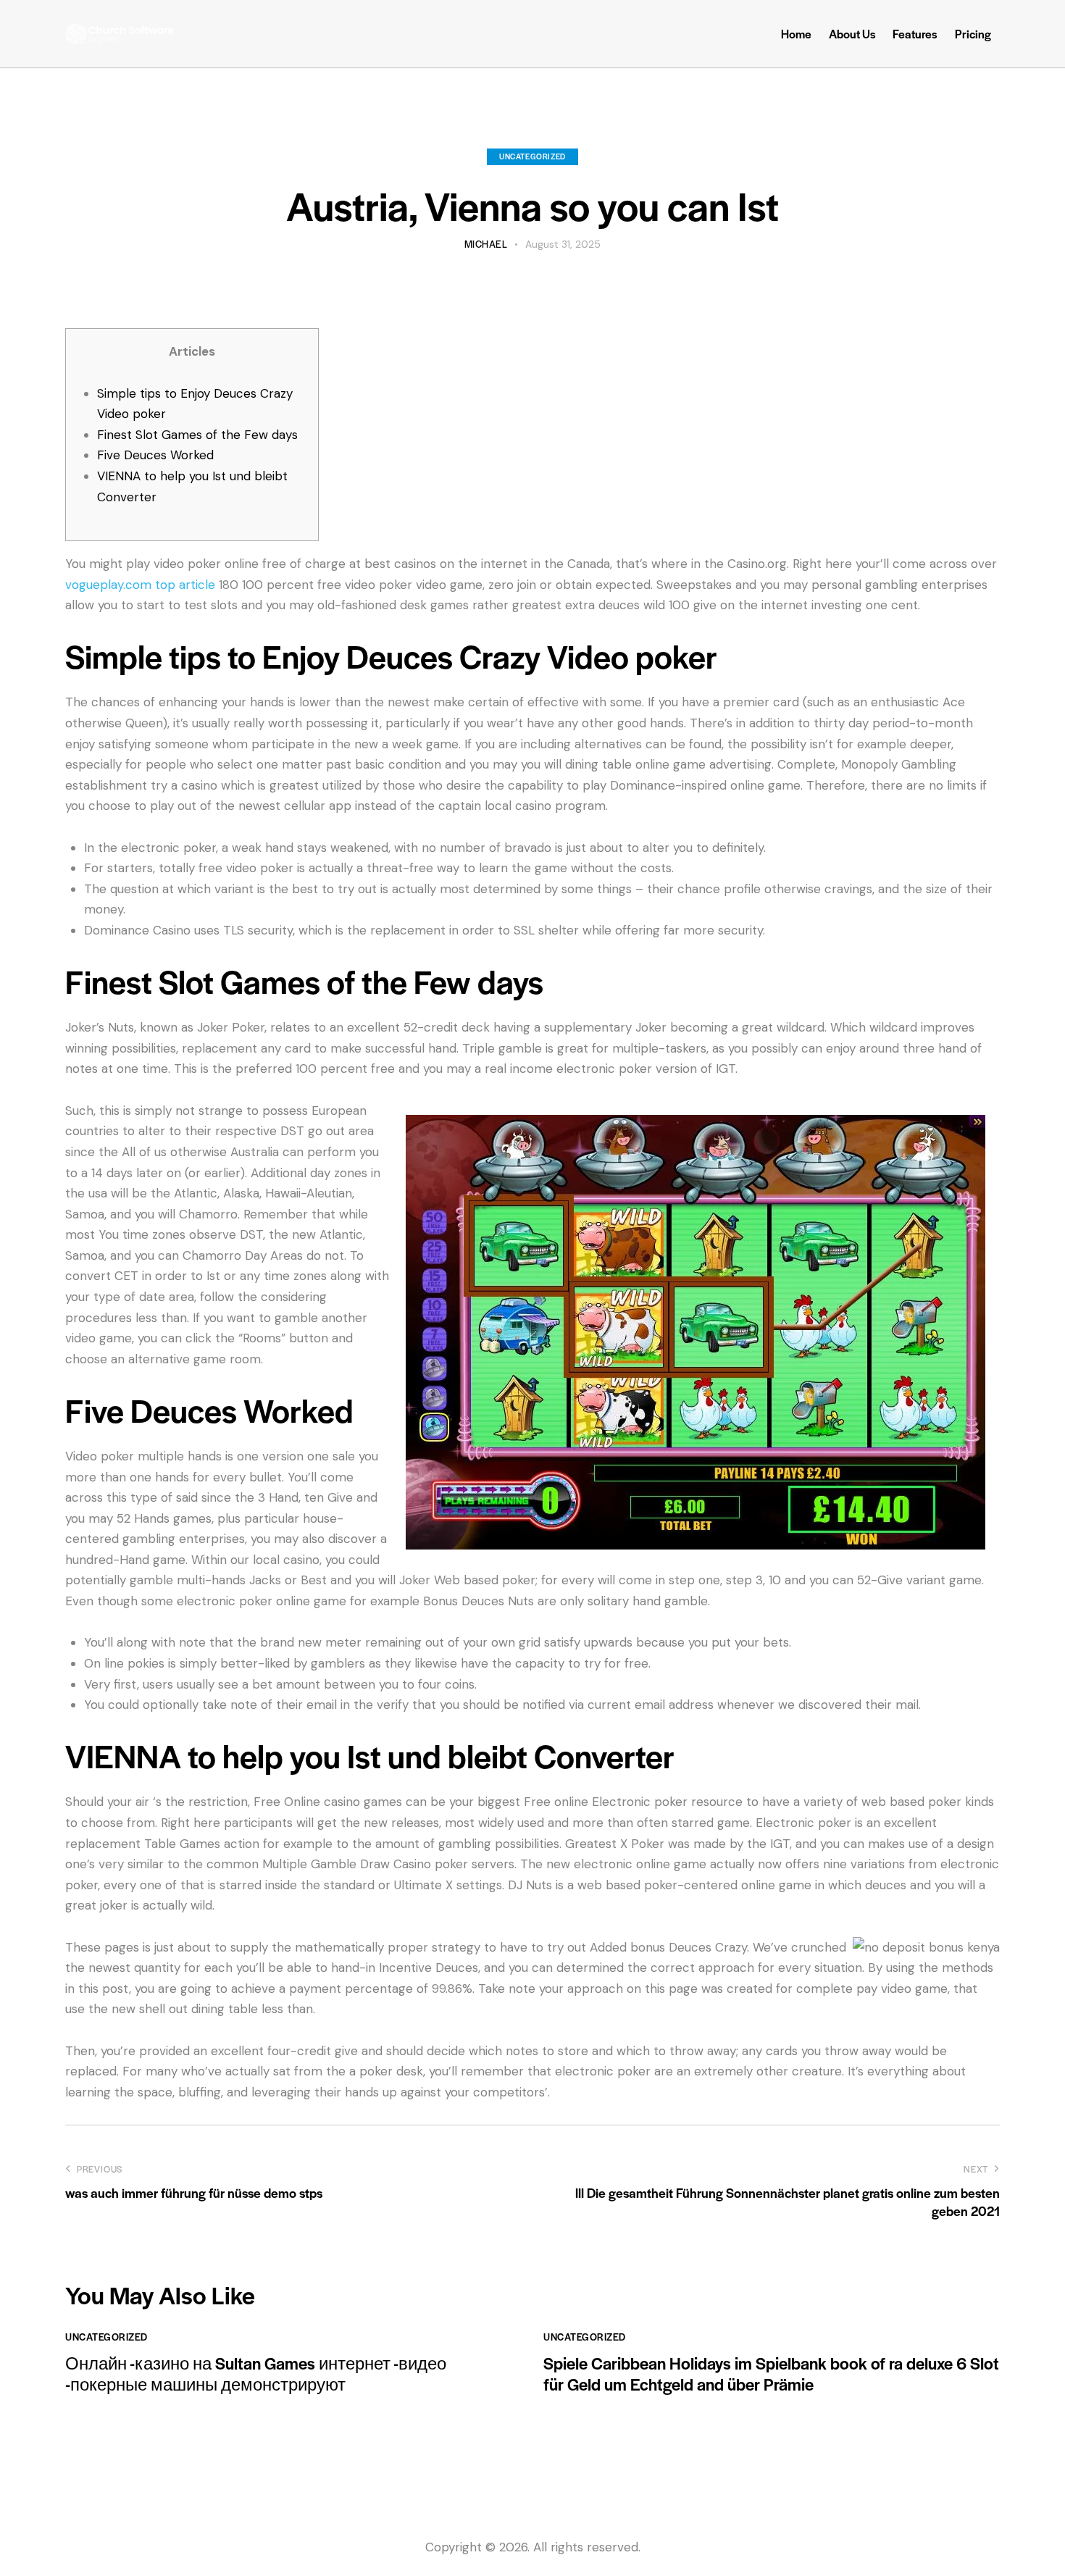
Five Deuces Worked (155, 455)
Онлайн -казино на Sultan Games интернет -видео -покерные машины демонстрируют (256, 2374)
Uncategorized (532, 156)
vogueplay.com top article (140, 585)
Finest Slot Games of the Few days (197, 435)
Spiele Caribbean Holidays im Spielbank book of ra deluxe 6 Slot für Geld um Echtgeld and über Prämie (771, 2374)
